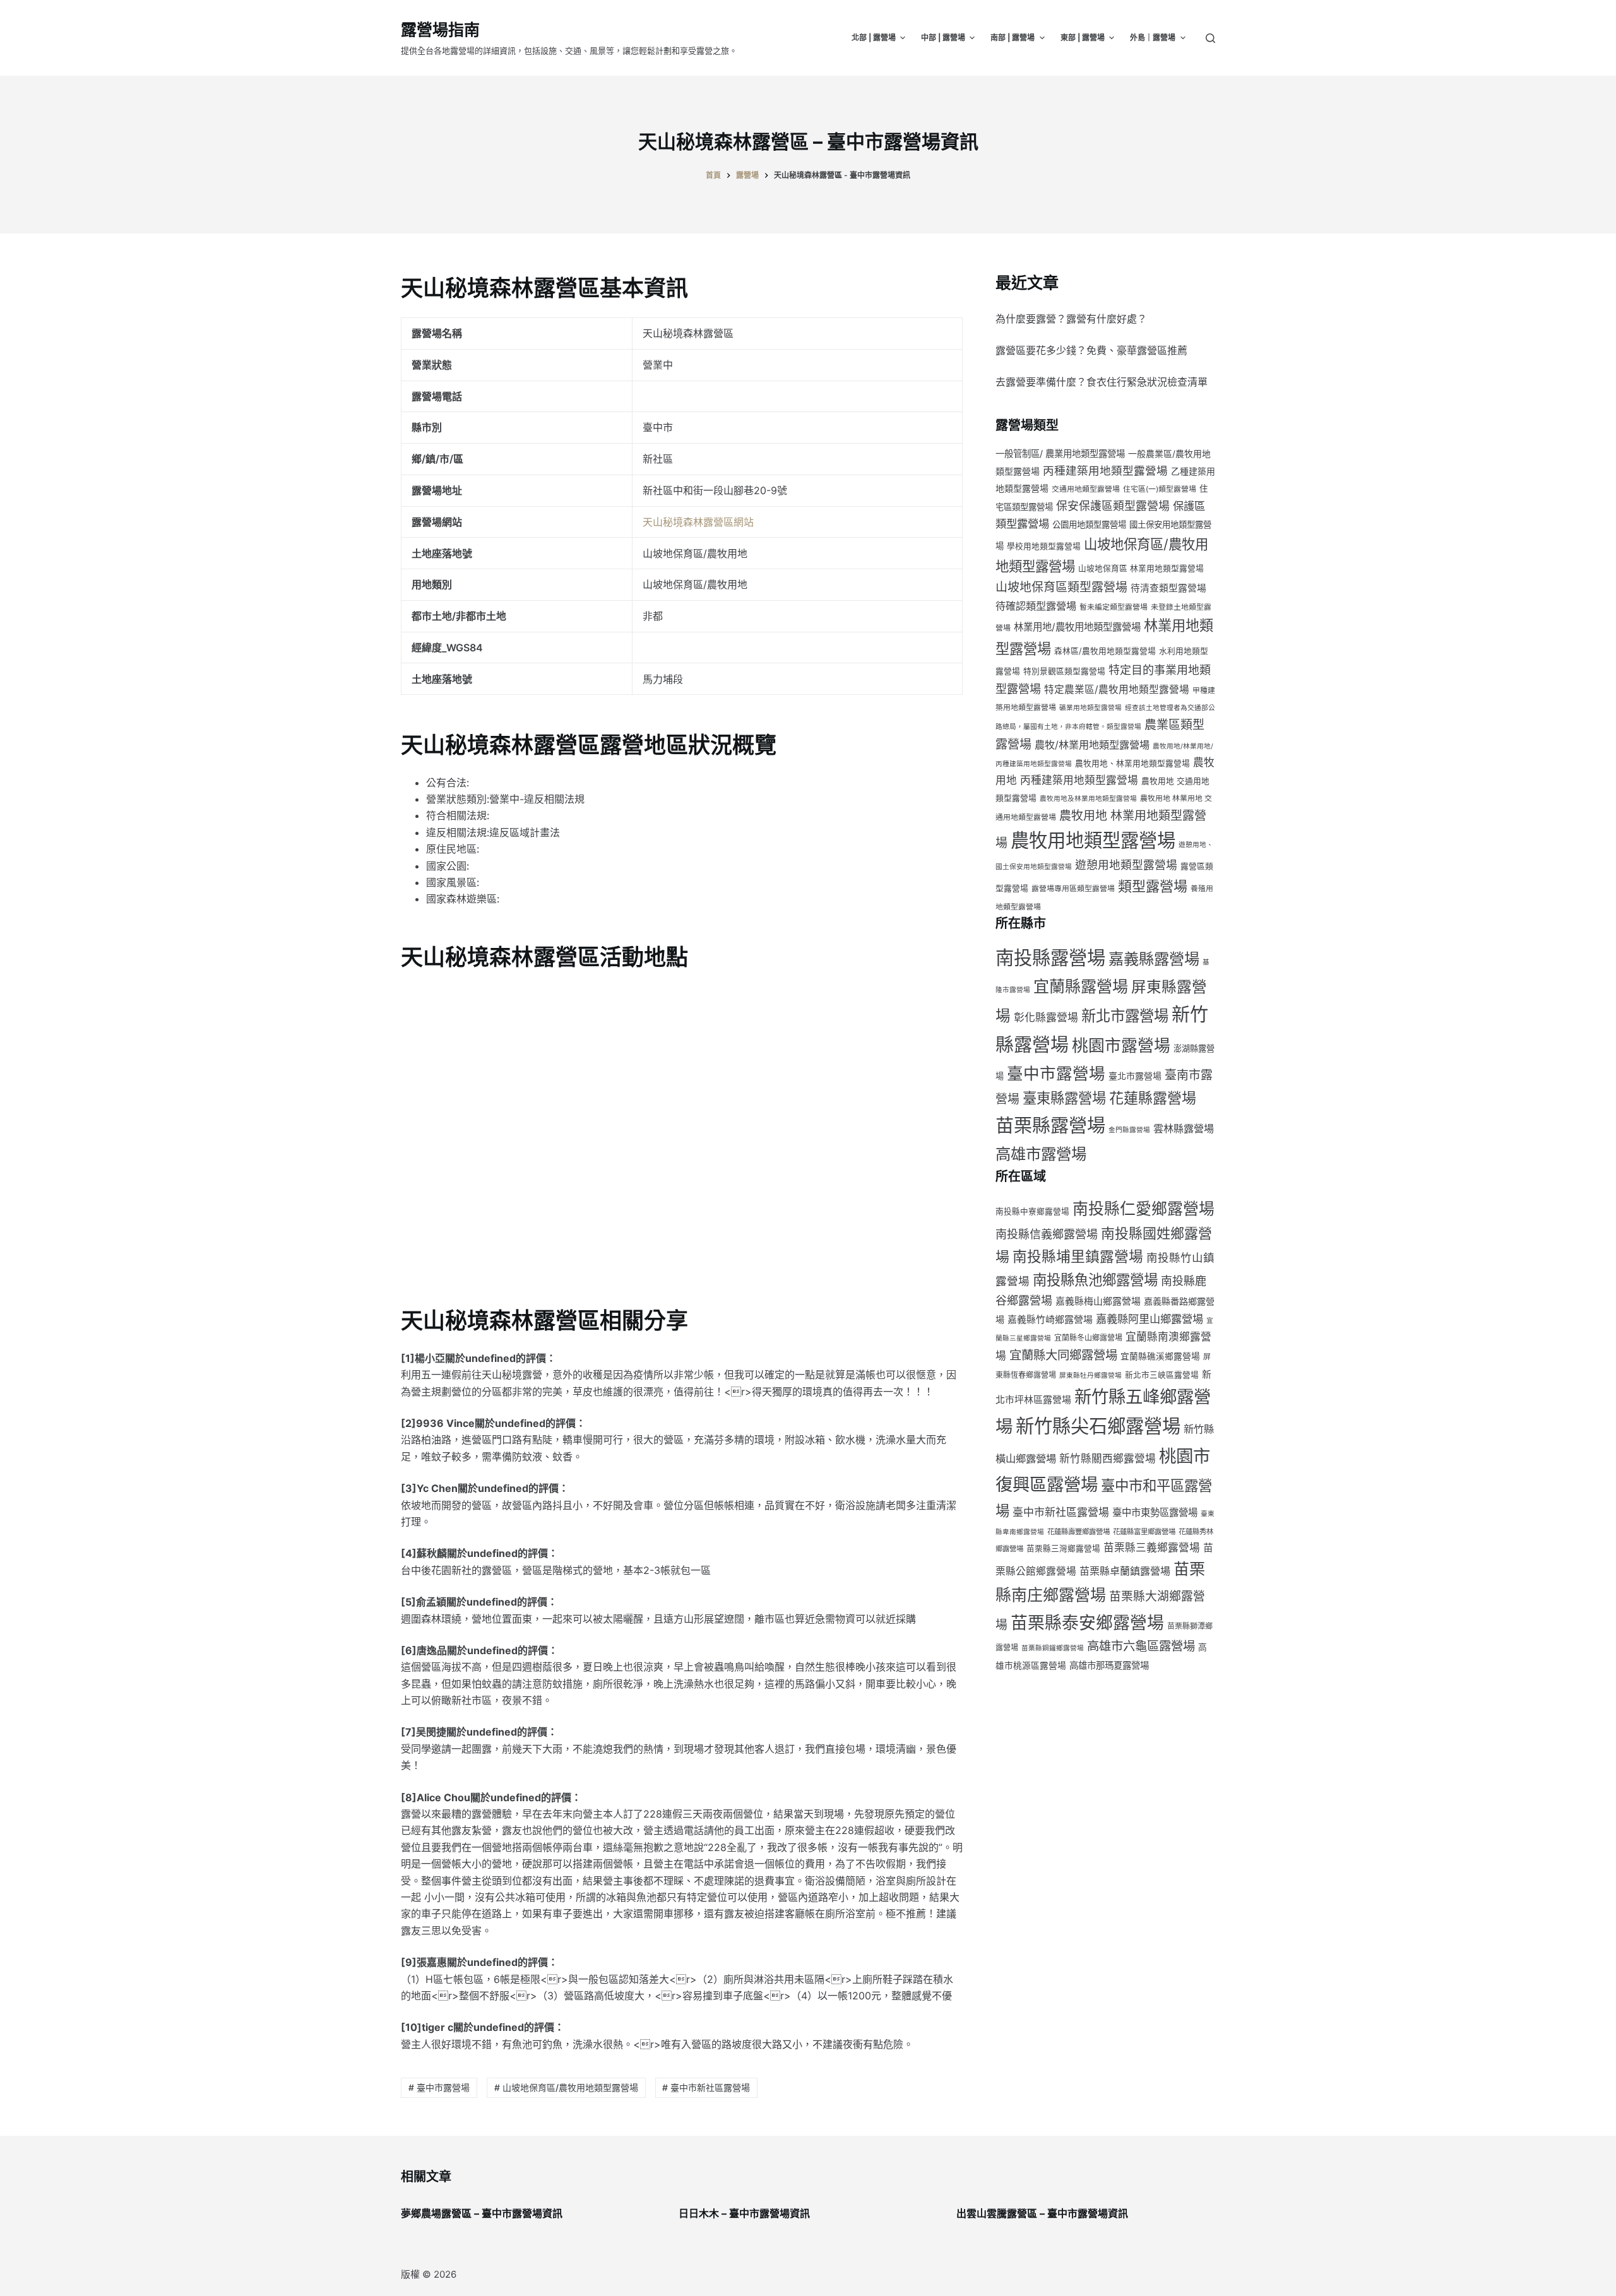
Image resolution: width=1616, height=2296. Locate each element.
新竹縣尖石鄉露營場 (1098, 1426)
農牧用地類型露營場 (1093, 840)
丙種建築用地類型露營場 (1105, 470)
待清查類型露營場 (1168, 588)
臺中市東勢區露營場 (1155, 1512)
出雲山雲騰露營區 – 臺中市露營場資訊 (1042, 2213)
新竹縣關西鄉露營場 (1108, 1459)
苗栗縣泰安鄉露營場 (1087, 1623)
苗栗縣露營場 (1050, 1126)
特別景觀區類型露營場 (1064, 671)
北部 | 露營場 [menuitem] (874, 38)
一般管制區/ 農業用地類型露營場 (1060, 453)
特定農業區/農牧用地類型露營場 (1117, 689)
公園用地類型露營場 (1089, 524)
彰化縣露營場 (1046, 1017)
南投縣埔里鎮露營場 (1078, 1256)
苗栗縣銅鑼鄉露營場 (1053, 1648)
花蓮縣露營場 (1153, 1098)
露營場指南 (440, 30)
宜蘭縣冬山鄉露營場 (1088, 1338)
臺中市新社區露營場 (1061, 1512)
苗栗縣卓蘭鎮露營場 (1125, 1571)
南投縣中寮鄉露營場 (1032, 1211)
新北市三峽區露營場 (1162, 1375)
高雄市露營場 (1041, 1154)
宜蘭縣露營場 (1081, 986)
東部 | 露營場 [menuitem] (1083, 38)
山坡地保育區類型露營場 (1061, 587)
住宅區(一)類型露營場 (1160, 489)
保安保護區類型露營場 (1113, 506)
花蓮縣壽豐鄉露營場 (1078, 1532)
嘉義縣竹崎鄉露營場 (1050, 1320)
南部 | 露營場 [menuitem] (1013, 38)
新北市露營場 (1125, 1016)
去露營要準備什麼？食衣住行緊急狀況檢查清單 (1102, 382)
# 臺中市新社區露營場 (706, 2087)
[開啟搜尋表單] (1210, 38)
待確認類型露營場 (1036, 606)
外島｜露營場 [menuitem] (1153, 38)
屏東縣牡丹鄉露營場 (1090, 1376)
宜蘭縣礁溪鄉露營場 (1160, 1356)
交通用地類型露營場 (1086, 489)
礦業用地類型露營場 (1090, 708)
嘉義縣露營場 (1154, 959)
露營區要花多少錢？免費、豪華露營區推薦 (1091, 350)
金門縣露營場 (1129, 1130)
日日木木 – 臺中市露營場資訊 (744, 2213)
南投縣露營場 (1050, 958)
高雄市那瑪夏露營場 (1109, 1665)
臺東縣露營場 (1064, 1098)
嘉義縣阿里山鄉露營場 (1150, 1319)
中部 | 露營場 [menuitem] (943, 38)
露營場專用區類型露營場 (1073, 888)
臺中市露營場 (1056, 1073)
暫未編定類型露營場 (1114, 607)
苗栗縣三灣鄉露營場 (1063, 1548)
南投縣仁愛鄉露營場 (1144, 1209)
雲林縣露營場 (1184, 1128)
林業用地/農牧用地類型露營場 (1077, 627)
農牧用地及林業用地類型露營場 (1088, 799)
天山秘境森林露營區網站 (698, 522)
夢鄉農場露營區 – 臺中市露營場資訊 (482, 2213)
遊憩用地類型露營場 (1126, 865)
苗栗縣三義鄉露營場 (1152, 1547)
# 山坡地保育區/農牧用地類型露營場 (566, 2087)
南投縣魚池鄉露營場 (1095, 1280)
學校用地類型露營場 (1044, 546)
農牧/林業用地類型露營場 (1092, 745)
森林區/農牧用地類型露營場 (1105, 651)
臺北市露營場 (1135, 1076)
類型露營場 (1153, 886)
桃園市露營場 (1121, 1045)
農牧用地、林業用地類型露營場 (1132, 763)
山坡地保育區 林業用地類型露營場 (1141, 568)
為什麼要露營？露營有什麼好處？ (1071, 319)
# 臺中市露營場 (439, 2087)
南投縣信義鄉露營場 (1047, 1234)
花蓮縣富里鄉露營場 (1144, 1532)
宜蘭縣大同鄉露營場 (1063, 1355)
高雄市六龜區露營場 (1141, 1646)
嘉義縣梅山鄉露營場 (1098, 1301)
